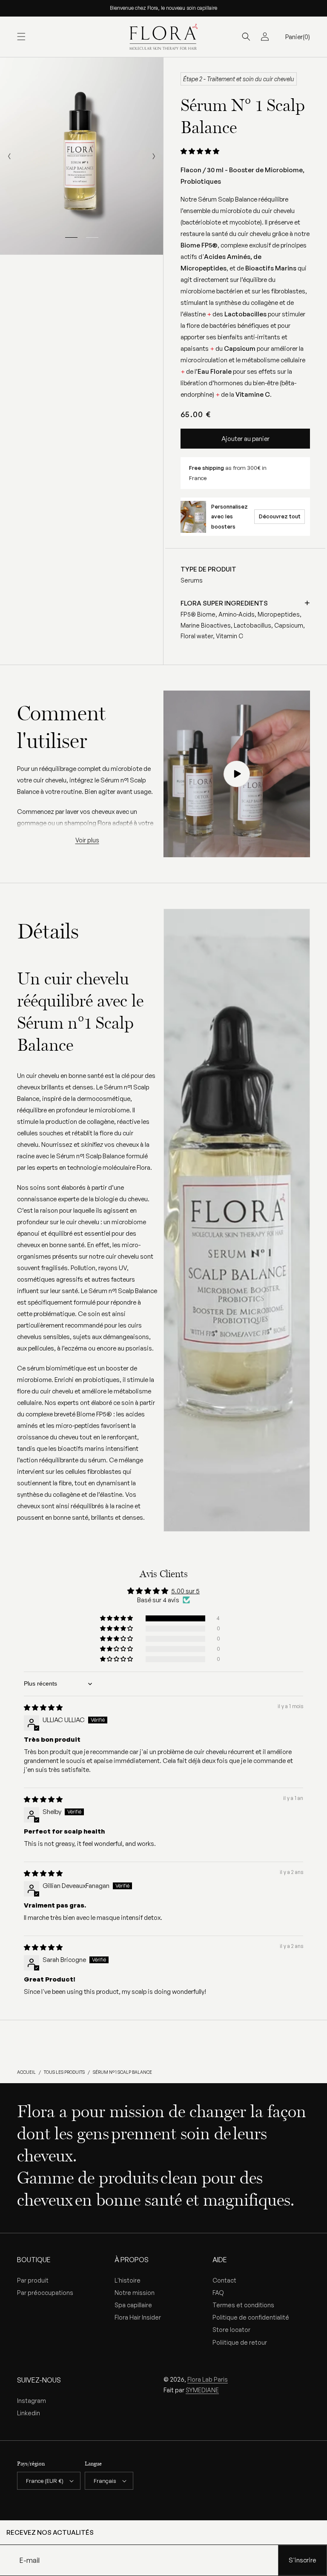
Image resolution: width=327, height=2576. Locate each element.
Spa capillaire (133, 2305)
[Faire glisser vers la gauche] (9, 156)
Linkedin (29, 2413)
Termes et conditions (243, 2305)
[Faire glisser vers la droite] (154, 156)
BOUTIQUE (34, 2260)
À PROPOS (132, 2260)
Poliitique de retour (240, 2342)
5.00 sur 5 (185, 1591)
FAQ (218, 2293)
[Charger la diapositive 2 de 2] (92, 238)
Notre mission (135, 2293)
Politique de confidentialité (251, 2317)
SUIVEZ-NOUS (39, 2380)
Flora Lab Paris (208, 2379)
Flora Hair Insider (138, 2317)
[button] (21, 37)
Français (105, 2481)
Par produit (33, 2280)
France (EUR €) (45, 2481)
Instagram (32, 2401)
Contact (224, 2280)
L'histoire (128, 2280)
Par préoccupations (45, 2293)
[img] (43, 1707)
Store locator (231, 2330)
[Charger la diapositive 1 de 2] (71, 238)
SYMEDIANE (202, 2390)
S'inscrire (302, 2560)
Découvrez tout (280, 516)
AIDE (220, 2260)
